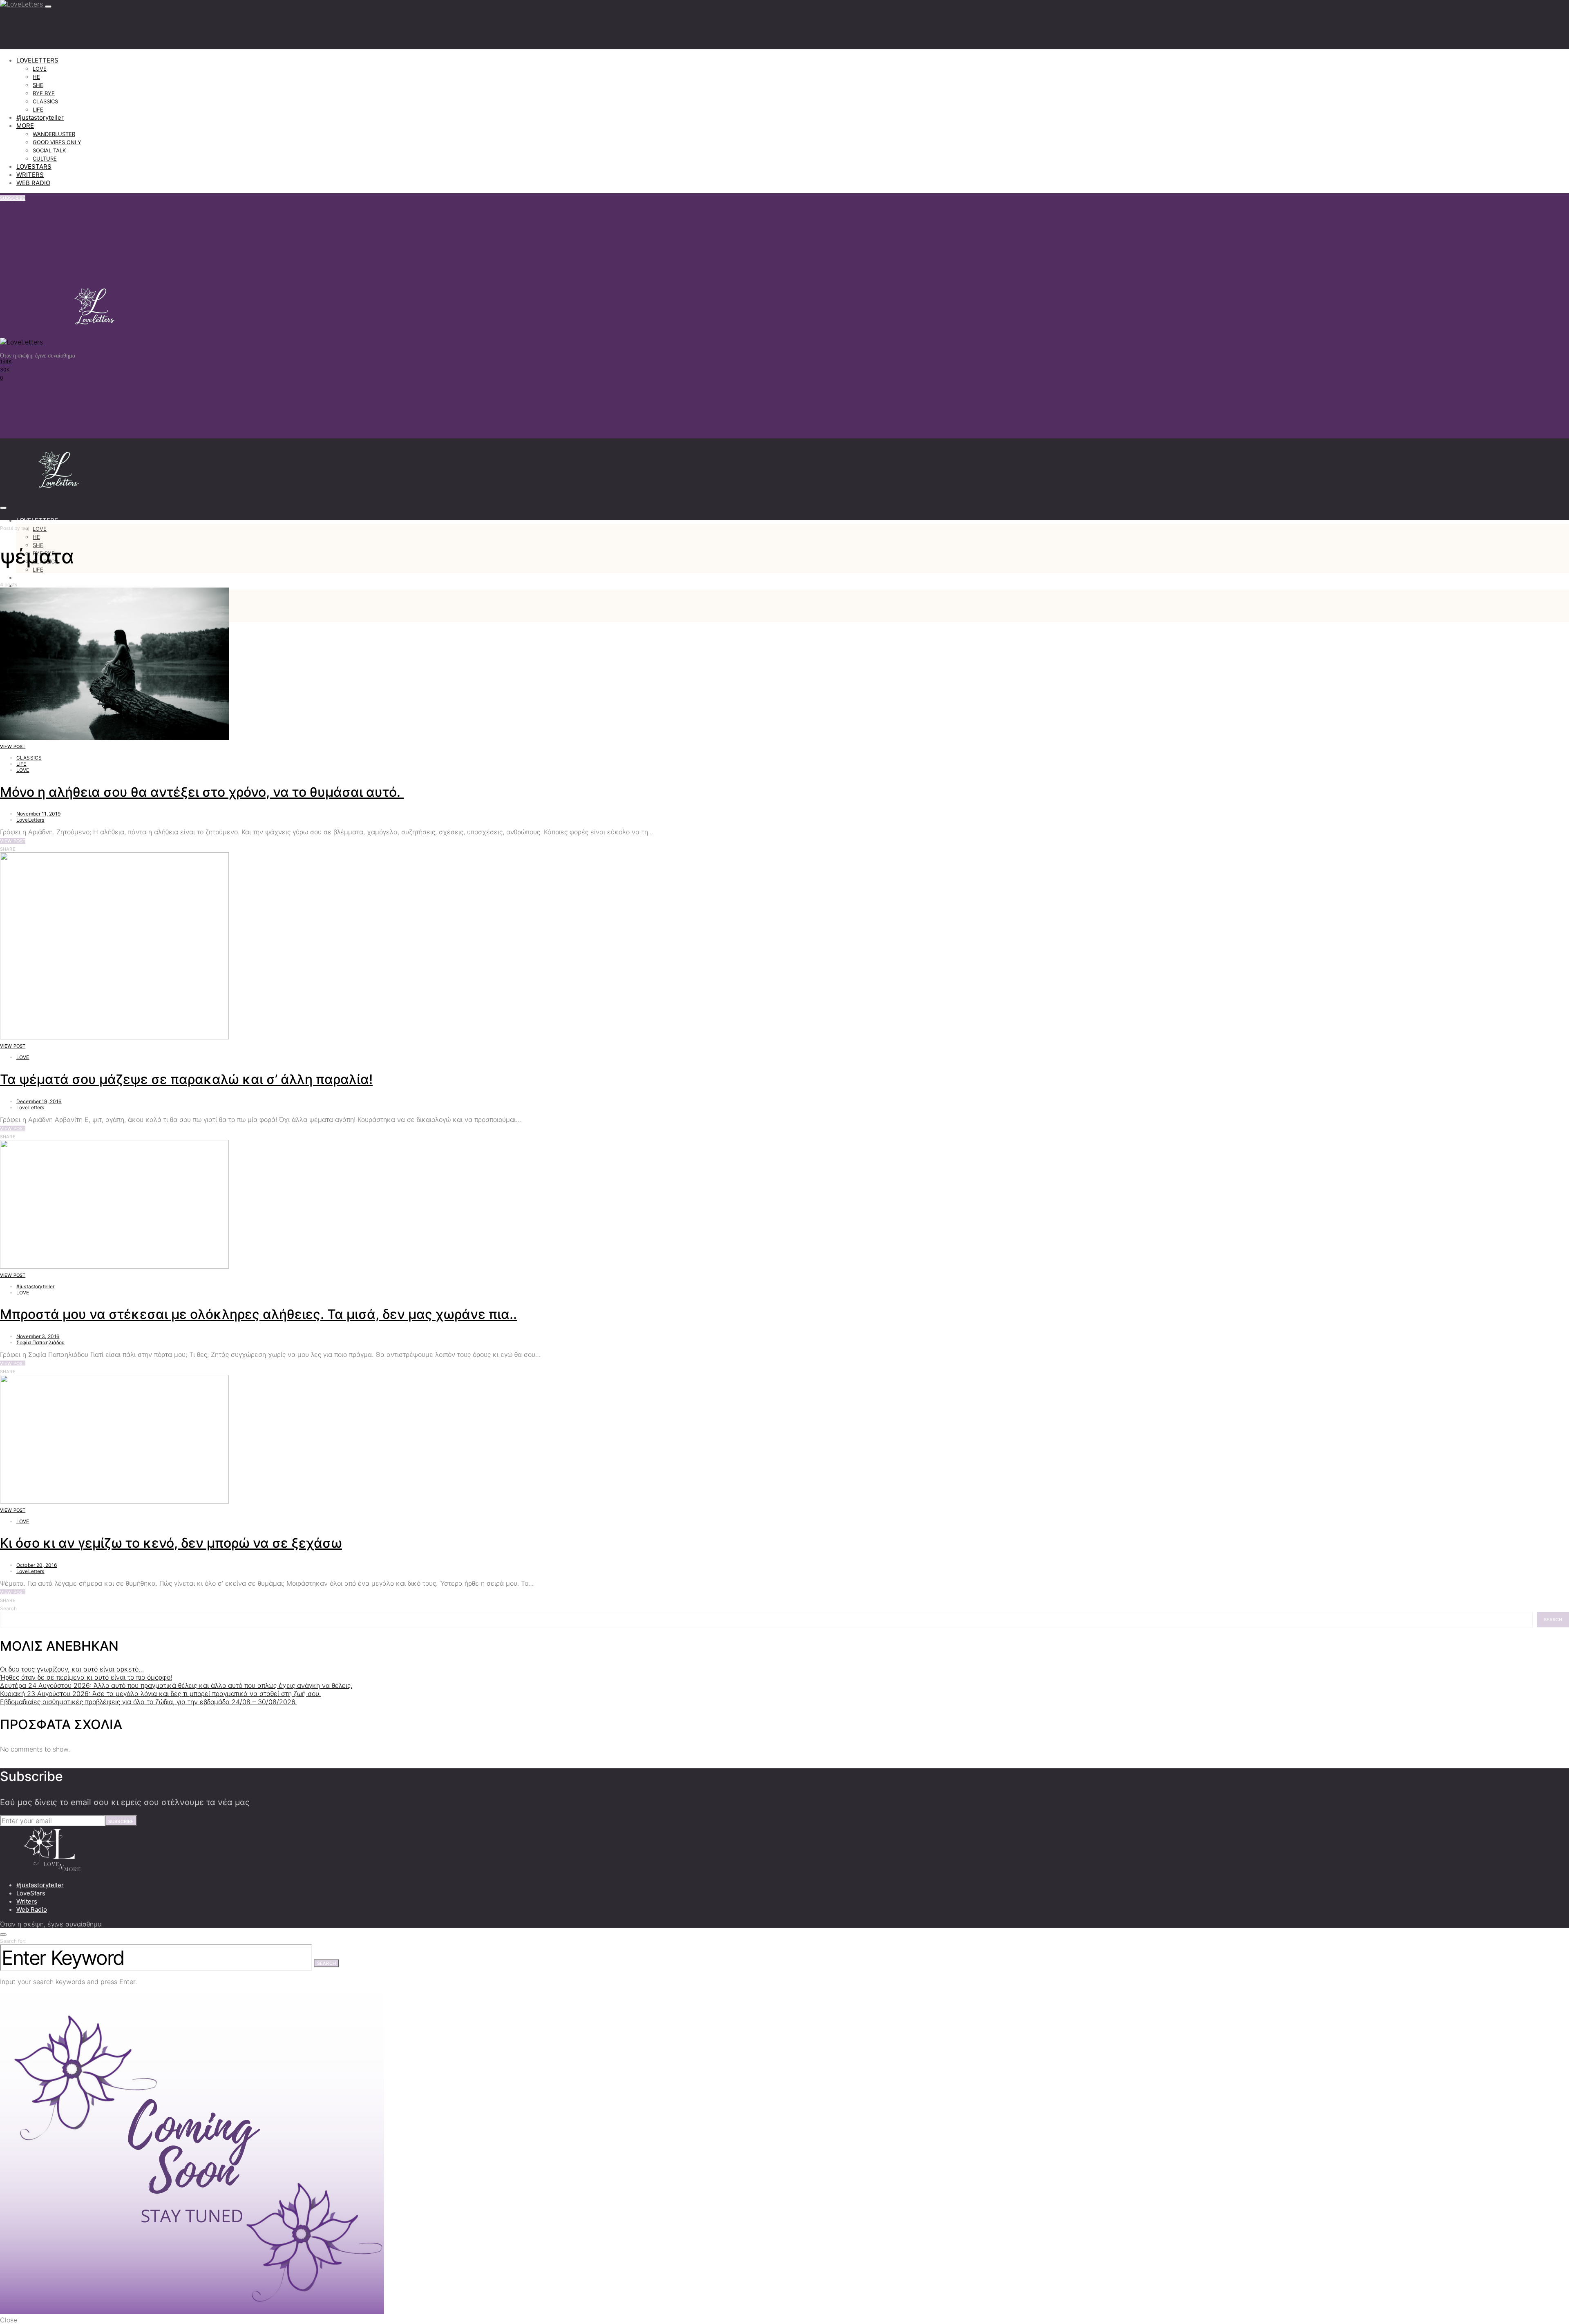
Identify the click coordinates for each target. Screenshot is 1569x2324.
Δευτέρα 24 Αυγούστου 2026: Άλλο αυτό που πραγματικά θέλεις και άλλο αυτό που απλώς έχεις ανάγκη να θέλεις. (176, 1685)
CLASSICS (45, 101)
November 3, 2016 (38, 1336)
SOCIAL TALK (49, 150)
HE (36, 77)
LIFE (38, 109)
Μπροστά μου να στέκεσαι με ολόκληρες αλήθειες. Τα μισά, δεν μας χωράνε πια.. (258, 1314)
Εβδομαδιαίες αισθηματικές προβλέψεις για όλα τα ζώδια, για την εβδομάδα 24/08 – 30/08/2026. (148, 1702)
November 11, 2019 (39, 814)
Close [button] (9, 2320)
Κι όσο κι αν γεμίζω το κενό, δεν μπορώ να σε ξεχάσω (171, 1543)
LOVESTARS (34, 166)
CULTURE (45, 159)
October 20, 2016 (37, 1565)
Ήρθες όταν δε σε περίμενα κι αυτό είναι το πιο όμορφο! (86, 1677)
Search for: (13, 1941)
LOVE (40, 69)
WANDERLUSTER (54, 134)
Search (8, 1608)
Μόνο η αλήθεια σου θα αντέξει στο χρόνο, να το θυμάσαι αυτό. (202, 792)
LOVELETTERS (37, 60)
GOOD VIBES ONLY (57, 142)
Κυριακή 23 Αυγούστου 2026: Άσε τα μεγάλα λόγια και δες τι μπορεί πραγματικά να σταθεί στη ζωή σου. (160, 1694)
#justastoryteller (40, 117)
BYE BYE (44, 93)
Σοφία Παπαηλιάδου (41, 1342)
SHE (38, 85)
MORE (25, 126)
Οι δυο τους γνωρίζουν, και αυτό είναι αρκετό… (72, 1669)
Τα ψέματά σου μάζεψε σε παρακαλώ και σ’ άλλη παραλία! (186, 1079)
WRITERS (30, 175)
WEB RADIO (33, 183)
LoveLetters (30, 820)
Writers (27, 1901)
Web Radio (32, 1909)
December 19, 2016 (39, 1101)
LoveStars (31, 1893)
